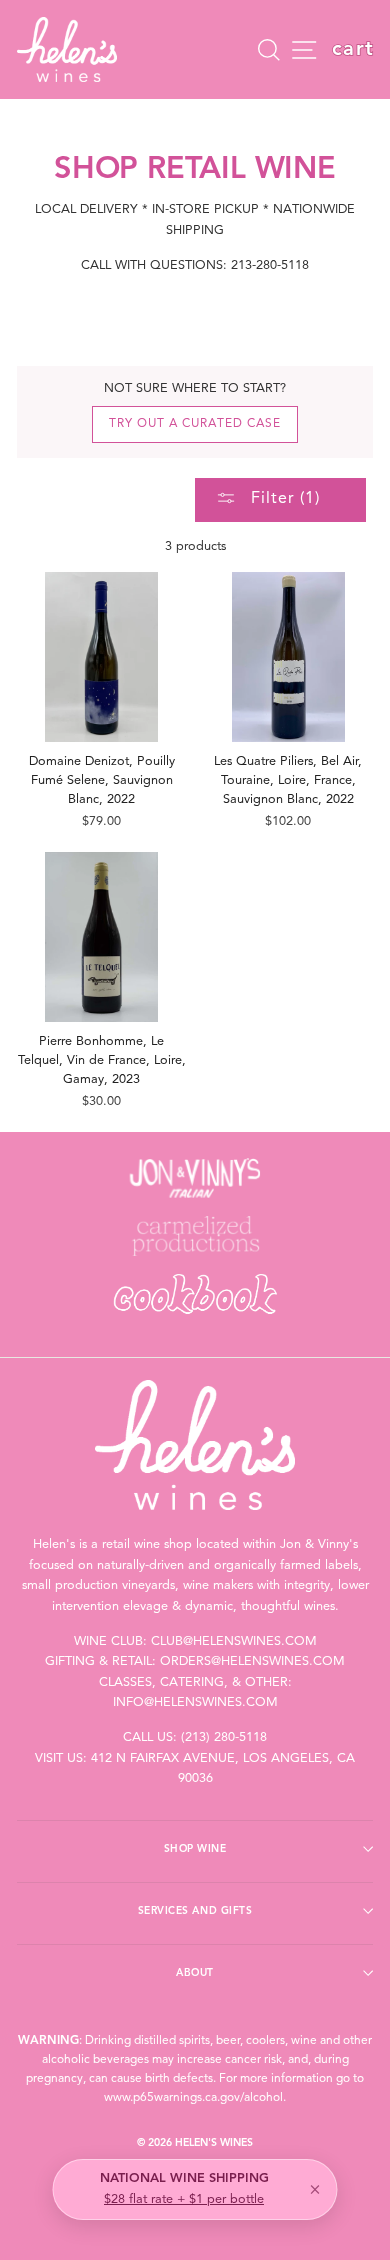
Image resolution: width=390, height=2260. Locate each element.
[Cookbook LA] (195, 1294)
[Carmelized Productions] (195, 1236)
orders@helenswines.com (252, 1661)
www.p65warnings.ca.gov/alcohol (193, 2098)
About (195, 1973)
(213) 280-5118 (224, 1737)
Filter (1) (283, 499)
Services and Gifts (195, 1911)
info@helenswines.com (195, 1702)
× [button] (315, 2190)
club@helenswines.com (234, 1641)
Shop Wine (195, 1849)
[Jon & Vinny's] (195, 1178)
